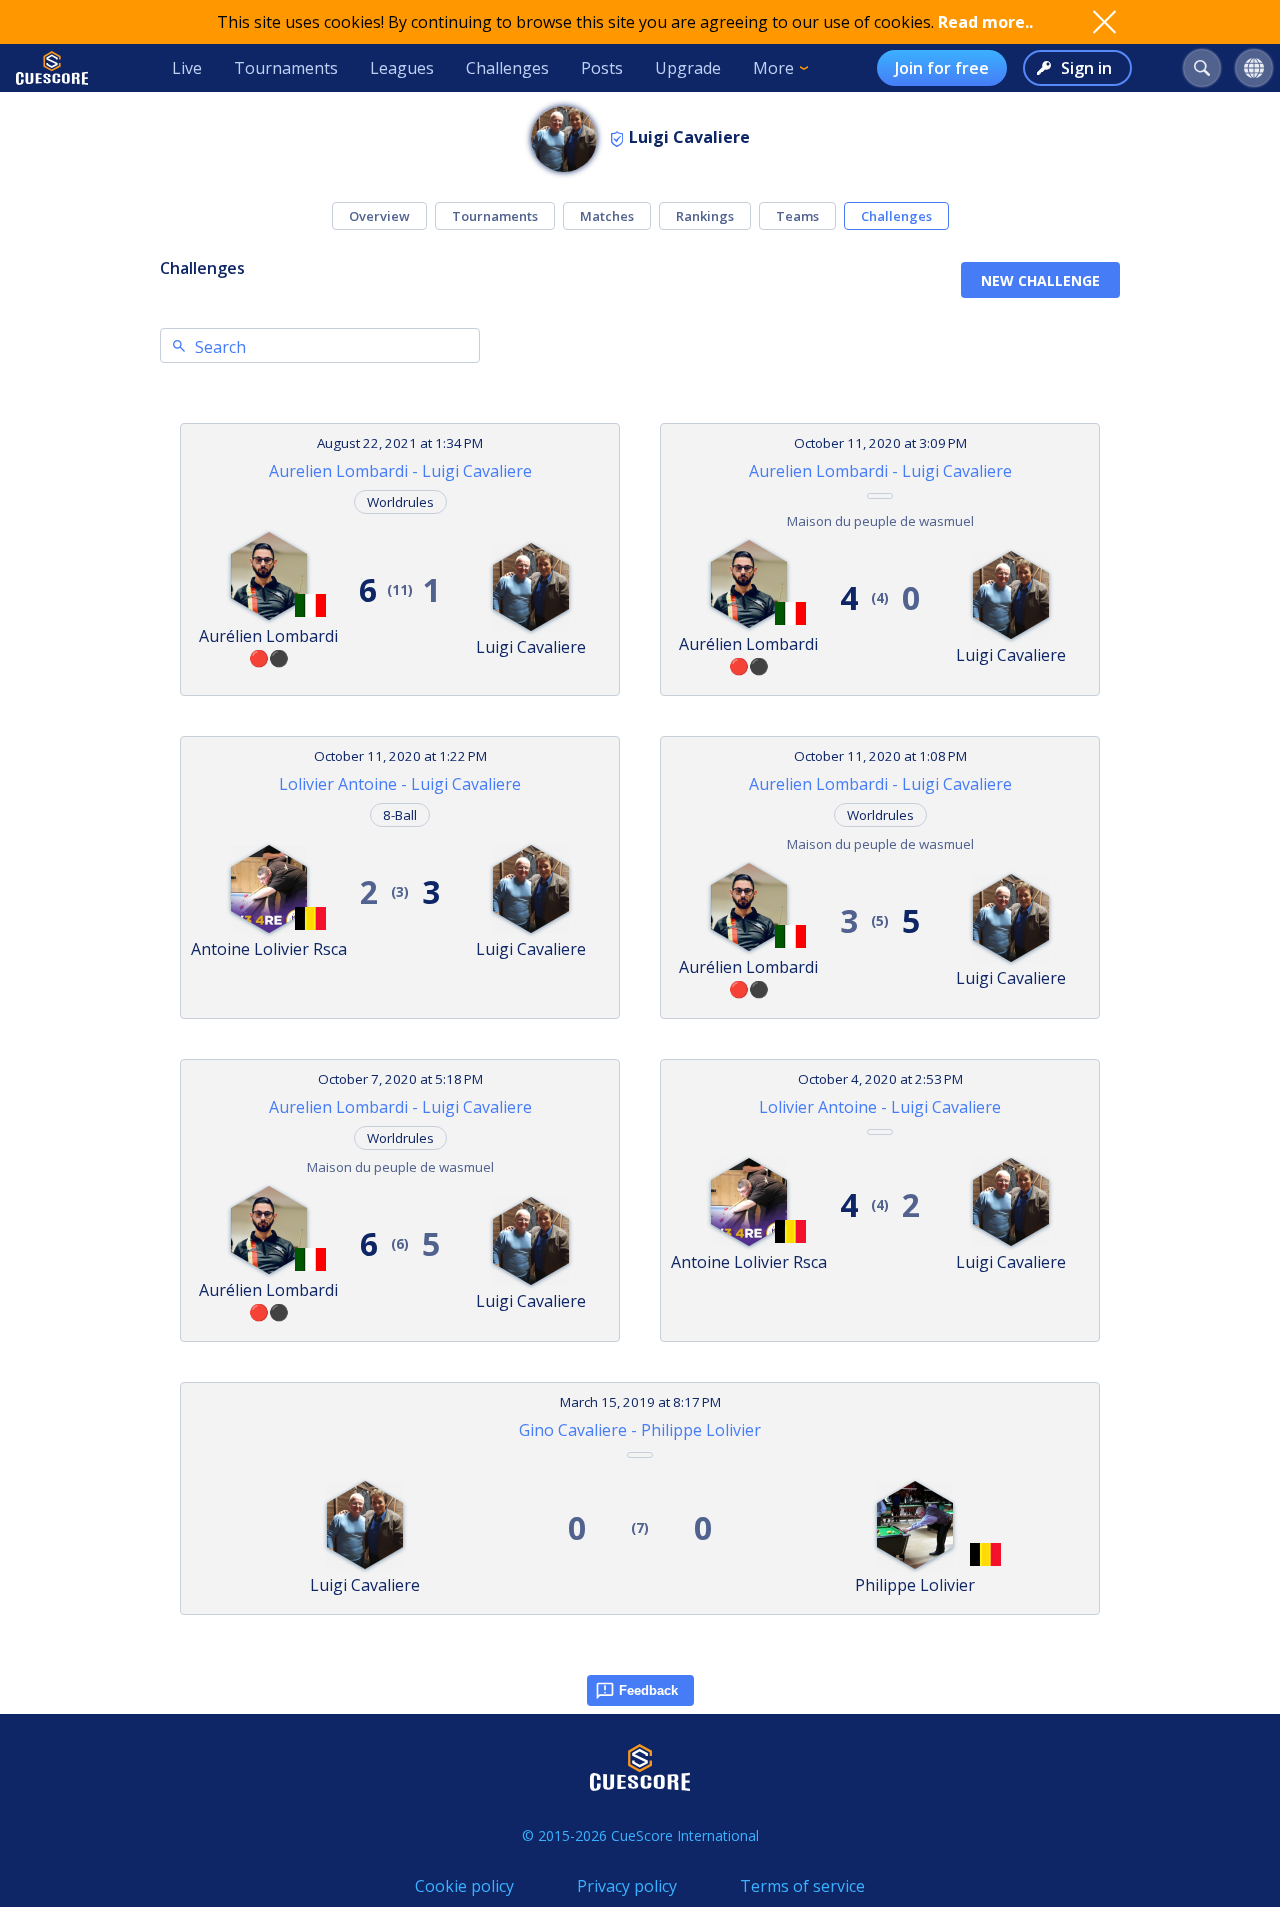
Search (220, 347)
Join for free (942, 68)
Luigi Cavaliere (689, 137)
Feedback (648, 1690)
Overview (379, 216)
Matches (607, 216)
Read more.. (985, 22)
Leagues (402, 68)
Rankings (705, 216)
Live (187, 68)
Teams (797, 216)
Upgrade (688, 68)
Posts (602, 68)
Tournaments (286, 68)
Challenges (507, 68)
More (773, 68)
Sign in (1086, 68)
